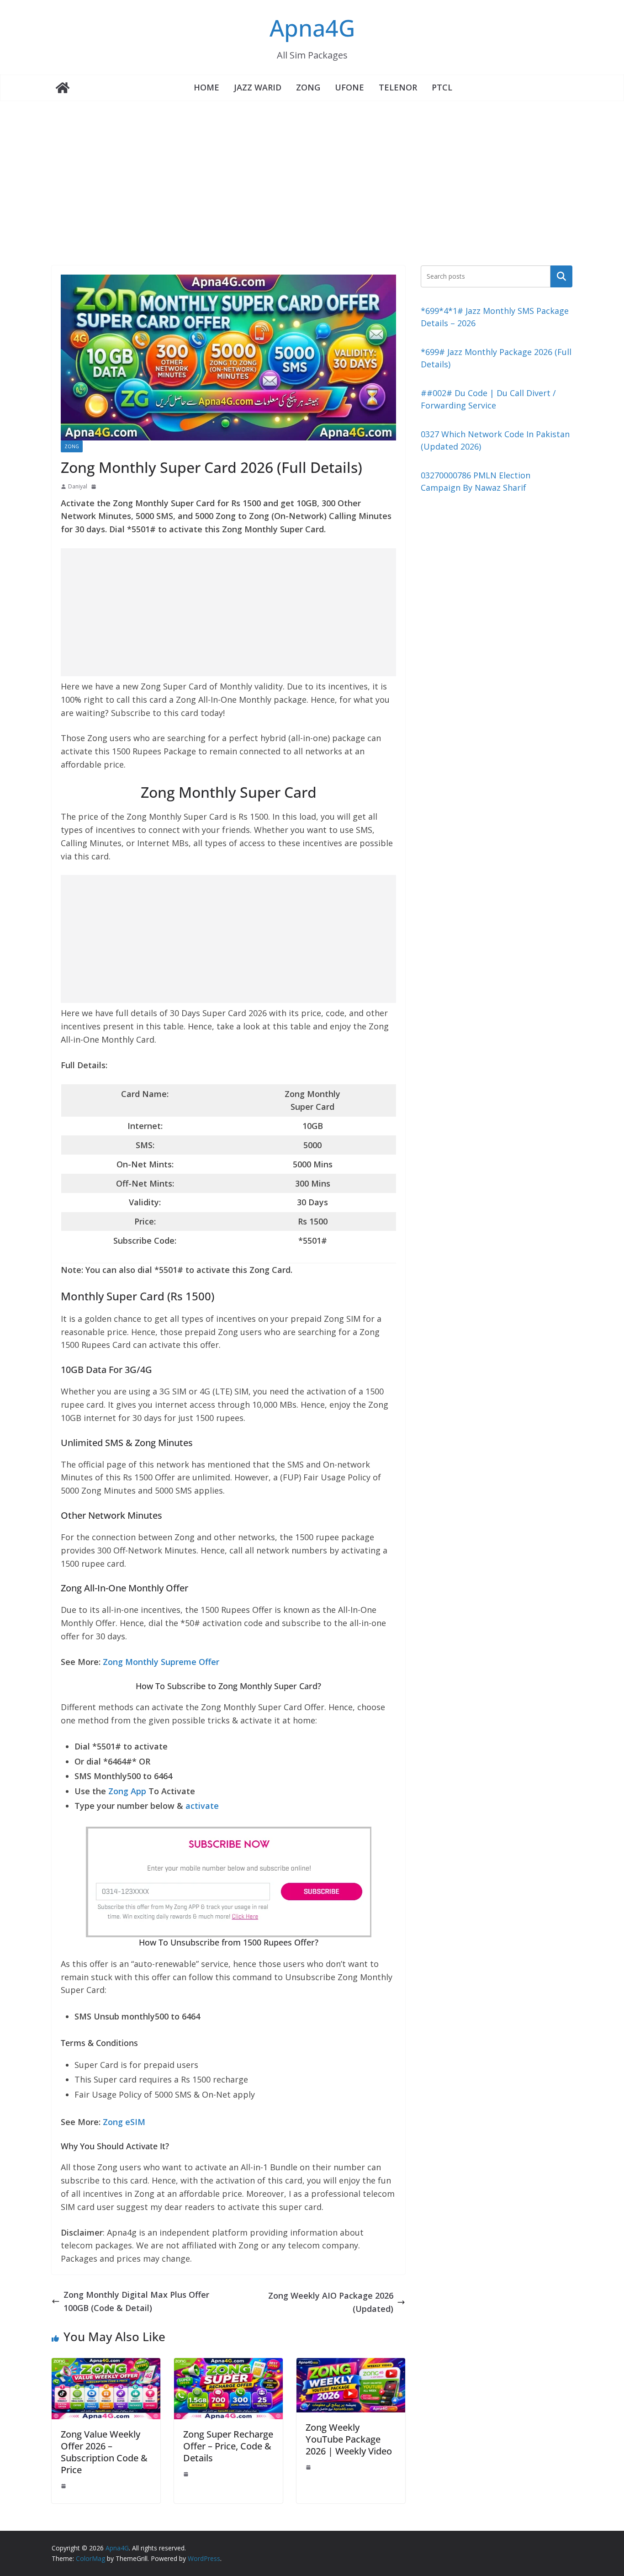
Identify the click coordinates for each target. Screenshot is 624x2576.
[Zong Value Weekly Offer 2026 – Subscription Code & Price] (106, 2364)
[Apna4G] (63, 88)
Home (206, 87)
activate (202, 1806)
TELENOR (398, 87)
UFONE (349, 87)
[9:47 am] (95, 487)
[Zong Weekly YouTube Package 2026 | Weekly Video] (351, 2364)
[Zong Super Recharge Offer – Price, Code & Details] (228, 2364)
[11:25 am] (64, 2486)
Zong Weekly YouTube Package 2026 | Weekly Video (349, 2439)
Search (561, 276)
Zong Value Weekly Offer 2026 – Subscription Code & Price (104, 2452)
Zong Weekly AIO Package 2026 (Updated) (331, 2302)
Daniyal (78, 486)
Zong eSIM (124, 2122)
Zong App (127, 1791)
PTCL (442, 87)
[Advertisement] (312, 170)
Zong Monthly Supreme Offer (161, 1662)
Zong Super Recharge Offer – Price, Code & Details (228, 2446)
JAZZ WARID (258, 87)
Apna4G (312, 28)
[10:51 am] (309, 2467)
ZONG (308, 87)
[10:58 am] (187, 2474)
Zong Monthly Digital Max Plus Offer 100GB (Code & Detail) (136, 2301)
